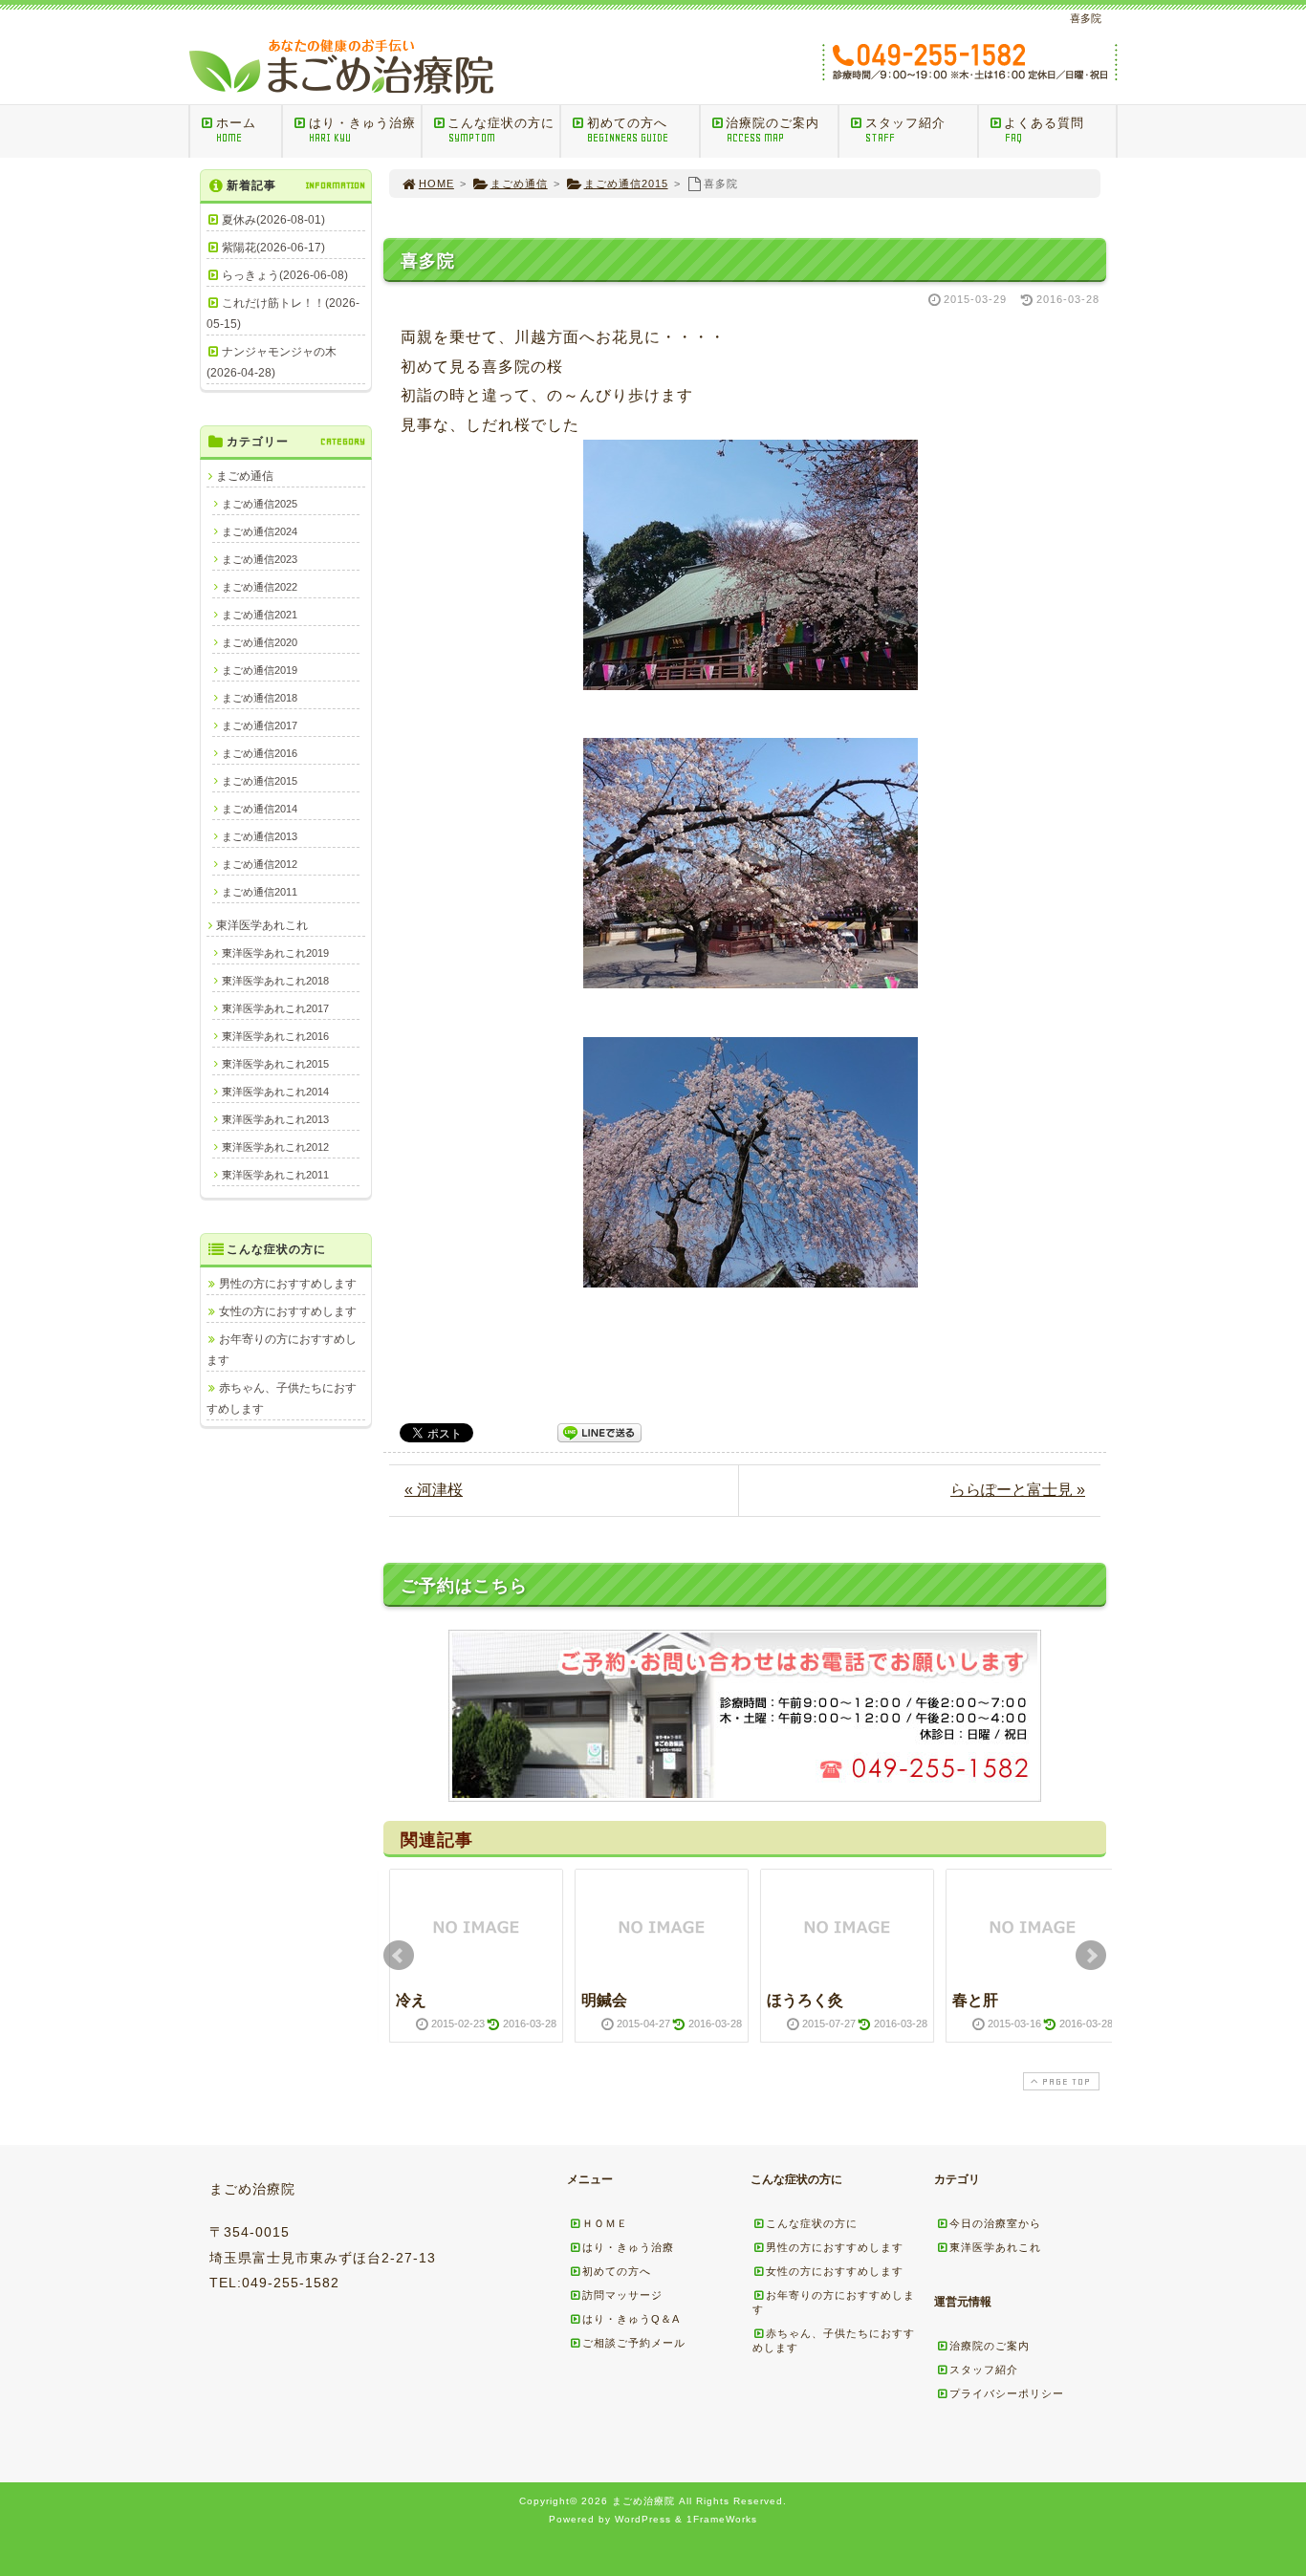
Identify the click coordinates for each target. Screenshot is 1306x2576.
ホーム (236, 130)
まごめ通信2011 (260, 892)
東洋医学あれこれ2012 (275, 1147)
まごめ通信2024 (260, 531)
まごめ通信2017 (260, 725)
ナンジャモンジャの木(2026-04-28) (272, 362)
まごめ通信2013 (260, 836)
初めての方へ (628, 130)
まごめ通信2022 (260, 587)
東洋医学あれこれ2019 (275, 953)
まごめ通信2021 (260, 615)
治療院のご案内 (773, 130)
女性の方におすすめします (288, 1311)
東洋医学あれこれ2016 (275, 1036)
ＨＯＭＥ (605, 2223)
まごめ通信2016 (260, 753)
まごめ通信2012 (260, 864)
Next (1091, 1956)
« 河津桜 (434, 1490)
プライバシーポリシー (1007, 2393)
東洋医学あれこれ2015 (275, 1064)
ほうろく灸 (805, 2000)
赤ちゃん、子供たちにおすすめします (282, 1398)
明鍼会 (604, 2000)
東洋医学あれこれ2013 (275, 1119)
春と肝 (975, 2000)
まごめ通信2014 (260, 809)
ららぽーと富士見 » (1018, 1490)
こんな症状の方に (501, 130)
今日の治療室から (995, 2223)
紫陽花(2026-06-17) (273, 248)
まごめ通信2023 (260, 559)
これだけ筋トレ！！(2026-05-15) (283, 314)
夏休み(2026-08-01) (273, 220)
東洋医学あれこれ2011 (275, 1175)
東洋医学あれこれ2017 (275, 1008)
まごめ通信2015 (626, 184)
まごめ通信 (519, 184)
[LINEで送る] (599, 1431)
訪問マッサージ (622, 2295)
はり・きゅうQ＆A (631, 2319)
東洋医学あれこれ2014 (275, 1092)
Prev (399, 1956)
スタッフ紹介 (905, 130)
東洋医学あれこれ (262, 925)
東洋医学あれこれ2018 (275, 981)
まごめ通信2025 (260, 504)
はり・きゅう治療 (362, 130)
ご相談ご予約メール (634, 2343)
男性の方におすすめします (288, 1284)
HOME (436, 184)
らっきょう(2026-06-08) (285, 275)
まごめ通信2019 (260, 670)
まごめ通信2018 (260, 698)
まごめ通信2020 (260, 642)
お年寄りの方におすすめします (282, 1350)
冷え (411, 2000)
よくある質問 (1044, 130)
